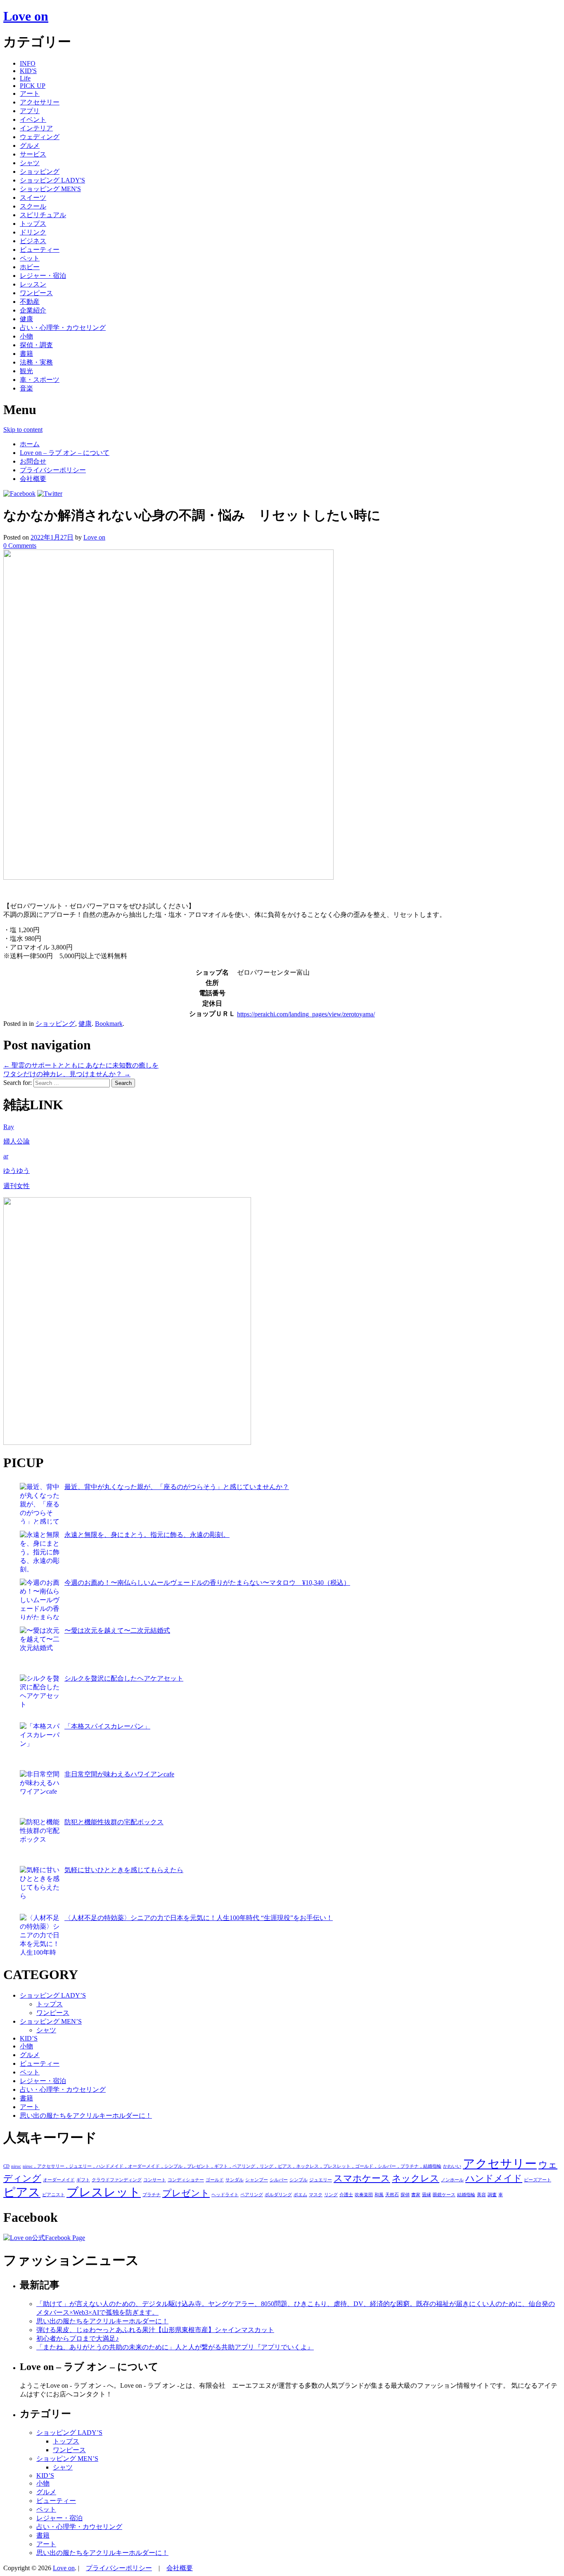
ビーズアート (538, 2180)
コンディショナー (186, 2180)
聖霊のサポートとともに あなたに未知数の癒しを (81, 1065)
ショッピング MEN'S (50, 189)
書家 (416, 2195)
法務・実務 (36, 362)
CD (6, 2166)
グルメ (30, 146)
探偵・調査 (36, 345)
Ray (9, 1127)
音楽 (26, 388)
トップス (33, 224)
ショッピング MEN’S (51, 2021)
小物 (26, 336)
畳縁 (427, 2195)
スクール (33, 206)
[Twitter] (50, 494)
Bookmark (109, 1024)
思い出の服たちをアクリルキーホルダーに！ (86, 2115)
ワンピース (36, 293)
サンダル (235, 2180)
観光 (26, 371)
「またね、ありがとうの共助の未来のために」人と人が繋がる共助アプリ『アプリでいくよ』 (175, 2347)
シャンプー (257, 2180)
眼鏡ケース (444, 2195)
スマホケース (362, 2178)
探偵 (405, 2195)
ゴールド (215, 2180)
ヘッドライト (225, 2195)
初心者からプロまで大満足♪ (78, 2338)
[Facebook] (19, 494)
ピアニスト (53, 2195)
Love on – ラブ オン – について (65, 453)
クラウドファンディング (117, 2180)
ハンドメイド (494, 2178)
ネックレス (416, 2178)
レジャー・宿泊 (43, 276)
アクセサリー (40, 102)
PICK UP (33, 86)
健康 (26, 319)
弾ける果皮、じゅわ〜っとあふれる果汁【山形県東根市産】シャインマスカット (155, 2330)
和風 (379, 2195)
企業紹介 (33, 310)
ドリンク (33, 232)
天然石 (392, 2195)
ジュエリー (321, 2180)
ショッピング (40, 172)
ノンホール (452, 2180)
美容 (481, 2195)
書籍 (26, 354)
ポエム (300, 2195)
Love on (26, 16)
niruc (16, 2166)
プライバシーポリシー (53, 470)
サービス (33, 154)
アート (30, 94)
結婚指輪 (466, 2195)
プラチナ (152, 2195)
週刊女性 (17, 1186)
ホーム (30, 444)
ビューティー (40, 250)
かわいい (452, 2166)
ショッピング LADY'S (52, 180)
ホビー (30, 267)
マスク (316, 2195)
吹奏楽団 (364, 2195)
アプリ (30, 111)
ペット (30, 258)
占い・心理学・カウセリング (63, 328)
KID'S (28, 71)
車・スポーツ (40, 380)
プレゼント (186, 2193)
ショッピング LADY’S (53, 1995)
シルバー (279, 2180)
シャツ (30, 163)
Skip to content (23, 430)
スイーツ (33, 198)
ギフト (83, 2180)
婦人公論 (17, 1141)
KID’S (29, 2038)
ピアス (22, 2192)
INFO (28, 63)
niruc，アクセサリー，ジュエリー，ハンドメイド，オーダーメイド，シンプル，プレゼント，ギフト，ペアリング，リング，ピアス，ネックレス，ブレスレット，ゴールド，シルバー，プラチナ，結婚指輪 (232, 2166)
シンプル (299, 2180)
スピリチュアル (43, 215)
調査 (492, 2195)
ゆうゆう (17, 1171)
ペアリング (252, 2195)
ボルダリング (278, 2195)
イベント (33, 120)
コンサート (155, 2180)
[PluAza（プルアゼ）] (127, 1443)
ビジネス (33, 241)
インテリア (36, 128)
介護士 (346, 2195)
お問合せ (33, 461)
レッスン (33, 284)
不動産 (30, 302)
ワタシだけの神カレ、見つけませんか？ (67, 1074)
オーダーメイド (59, 2180)
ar (6, 1156)
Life (25, 78)
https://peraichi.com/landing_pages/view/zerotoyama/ (306, 1014)
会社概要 (33, 479)
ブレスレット (104, 2192)
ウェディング (40, 137)
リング (331, 2195)
